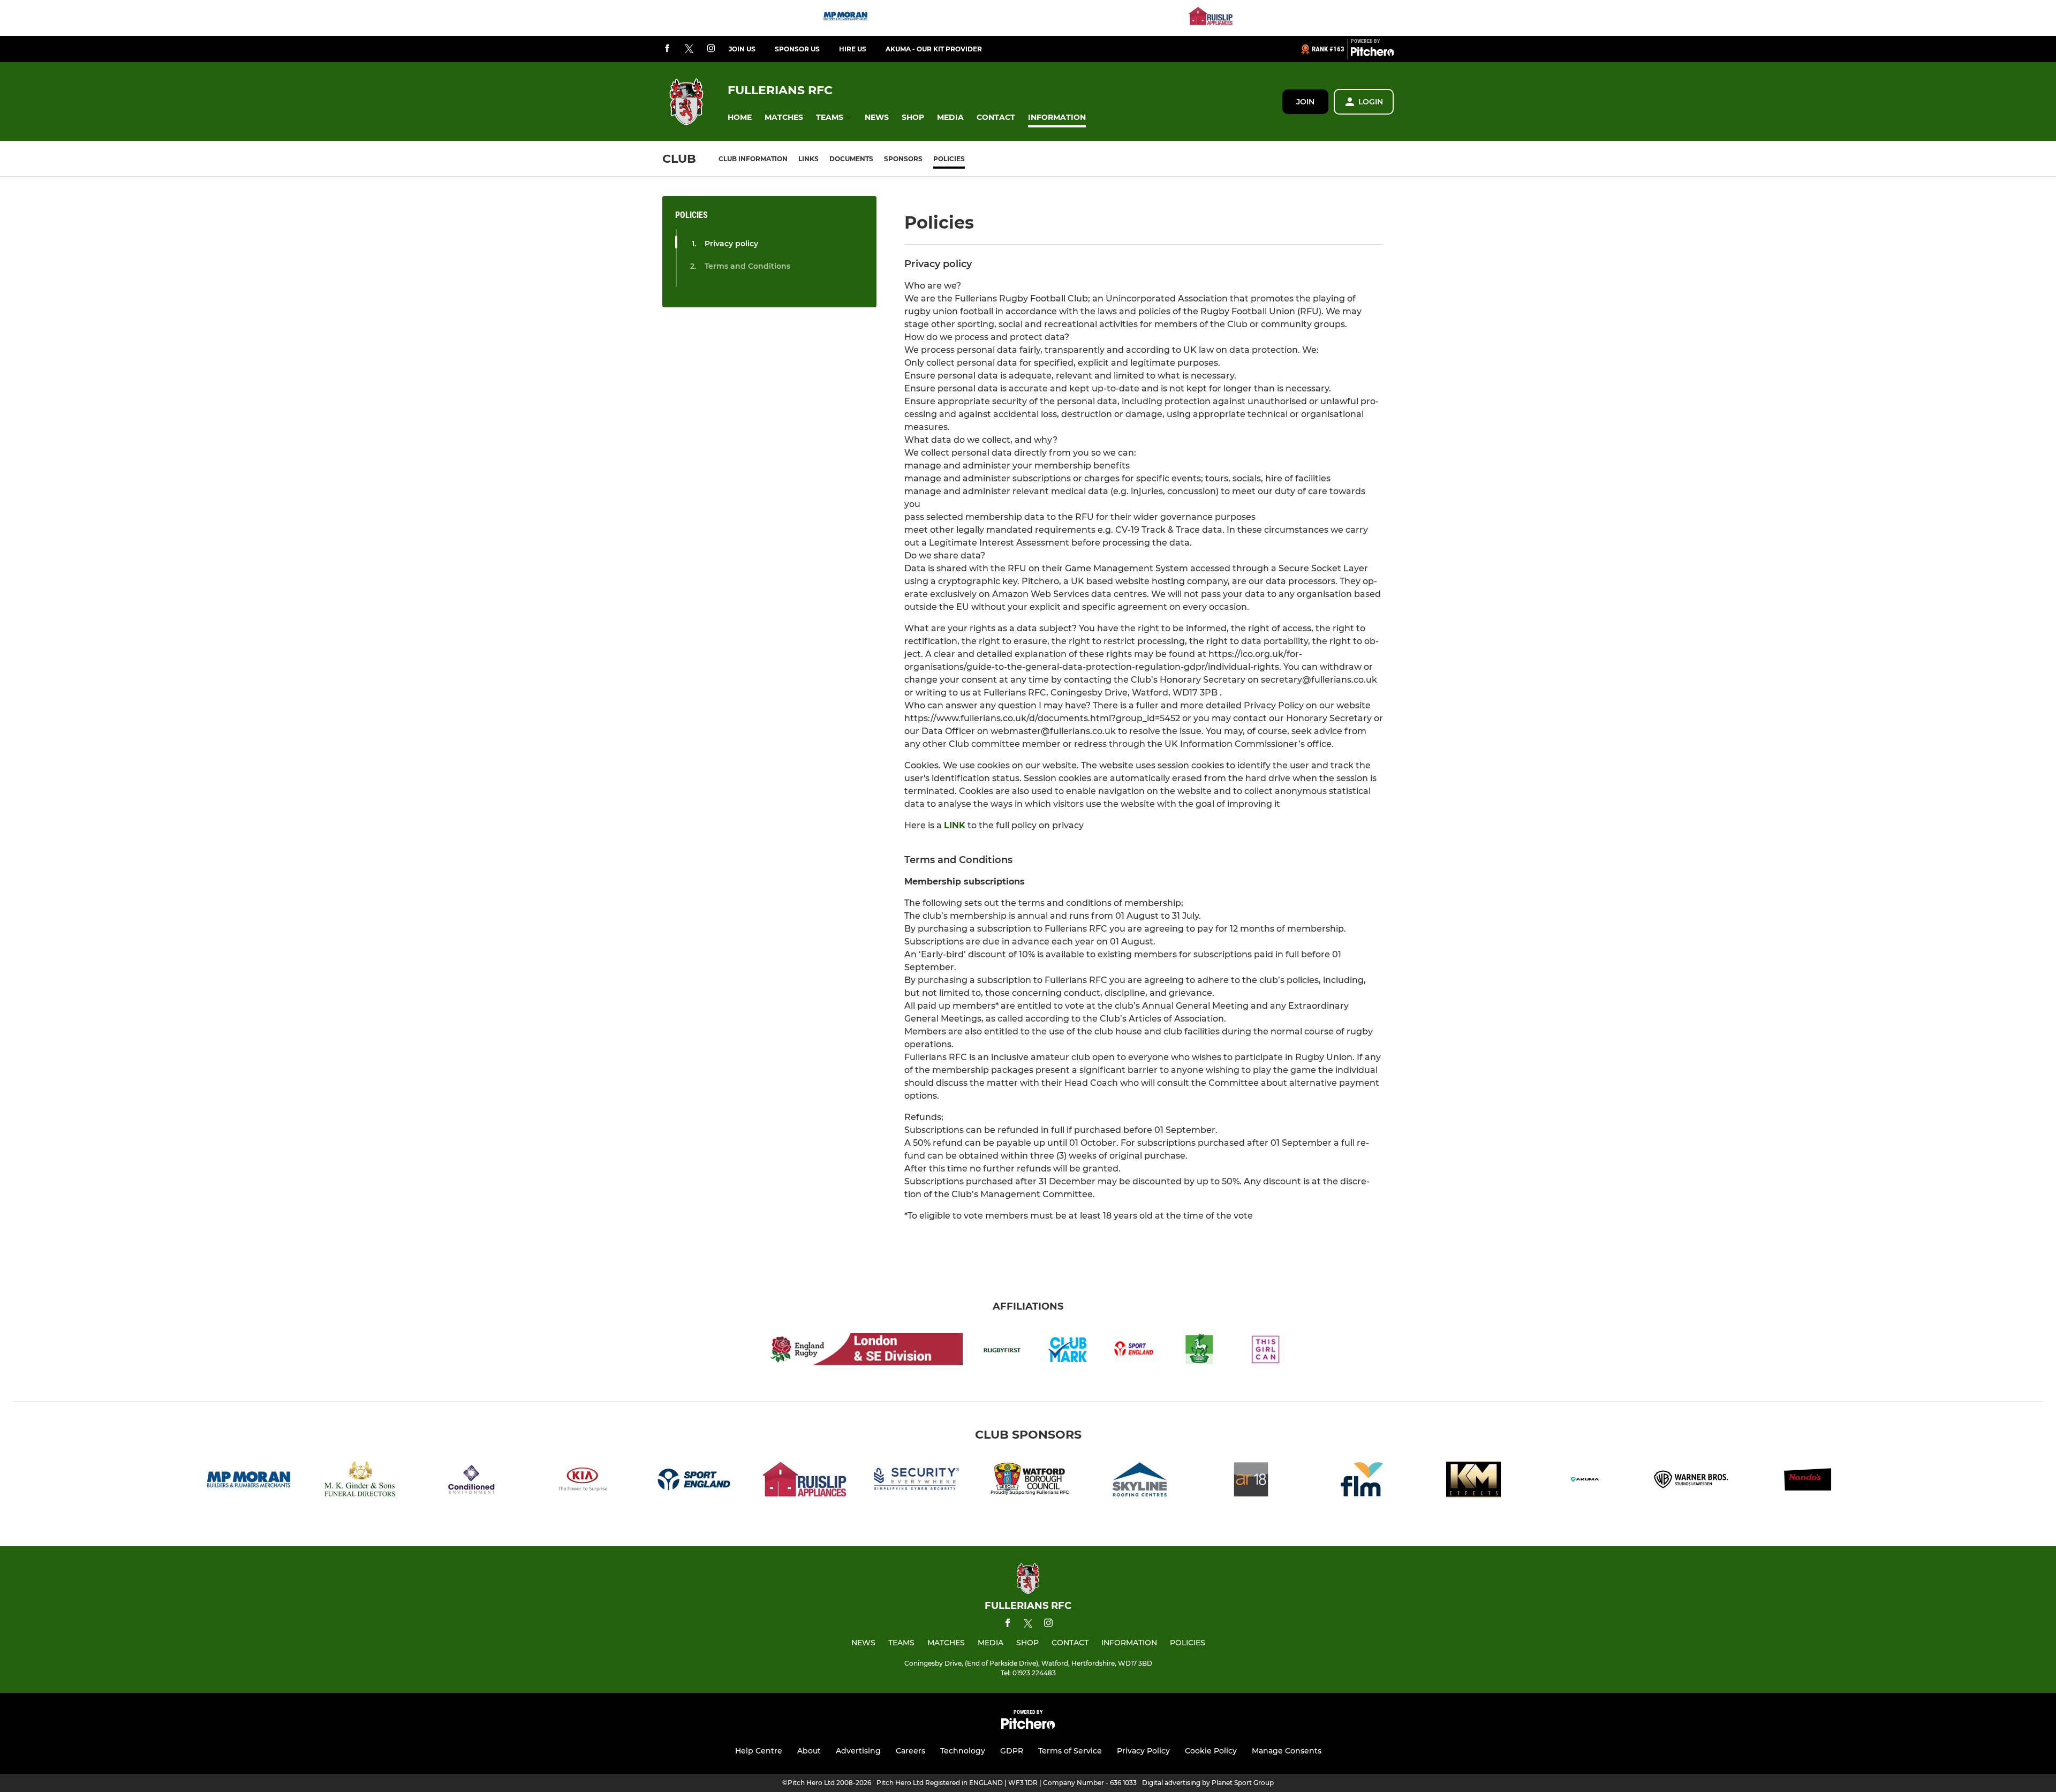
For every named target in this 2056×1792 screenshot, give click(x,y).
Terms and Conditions (747, 266)
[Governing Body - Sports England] (694, 1481)
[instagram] (711, 49)
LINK (955, 825)
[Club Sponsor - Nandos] (1808, 1481)
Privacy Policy (1143, 1751)
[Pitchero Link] (1372, 54)
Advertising (858, 1751)
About (809, 1751)
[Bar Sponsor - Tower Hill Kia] (583, 1481)
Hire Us (853, 49)
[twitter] (689, 49)
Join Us (742, 49)
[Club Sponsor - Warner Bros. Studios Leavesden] (1696, 1481)
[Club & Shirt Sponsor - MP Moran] (845, 18)
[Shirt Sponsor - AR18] (1251, 1481)
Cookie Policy (1211, 1751)
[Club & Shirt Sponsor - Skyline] (1139, 1481)
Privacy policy (731, 244)
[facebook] (667, 49)
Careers (910, 1751)
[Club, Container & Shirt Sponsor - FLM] (1362, 1481)
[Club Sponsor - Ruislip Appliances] (1211, 18)
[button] (740, 118)
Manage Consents (1287, 1751)
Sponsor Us (797, 49)
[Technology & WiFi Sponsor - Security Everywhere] (917, 1481)
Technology (963, 1751)
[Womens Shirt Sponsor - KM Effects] (1473, 1481)
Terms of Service (1070, 1751)
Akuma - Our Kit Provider (934, 49)
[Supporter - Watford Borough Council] (1028, 1481)
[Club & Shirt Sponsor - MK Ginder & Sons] (360, 1481)
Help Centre (759, 1751)
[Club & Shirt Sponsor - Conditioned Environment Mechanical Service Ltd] (471, 1481)
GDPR (1012, 1751)
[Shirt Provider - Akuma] (1585, 1481)
